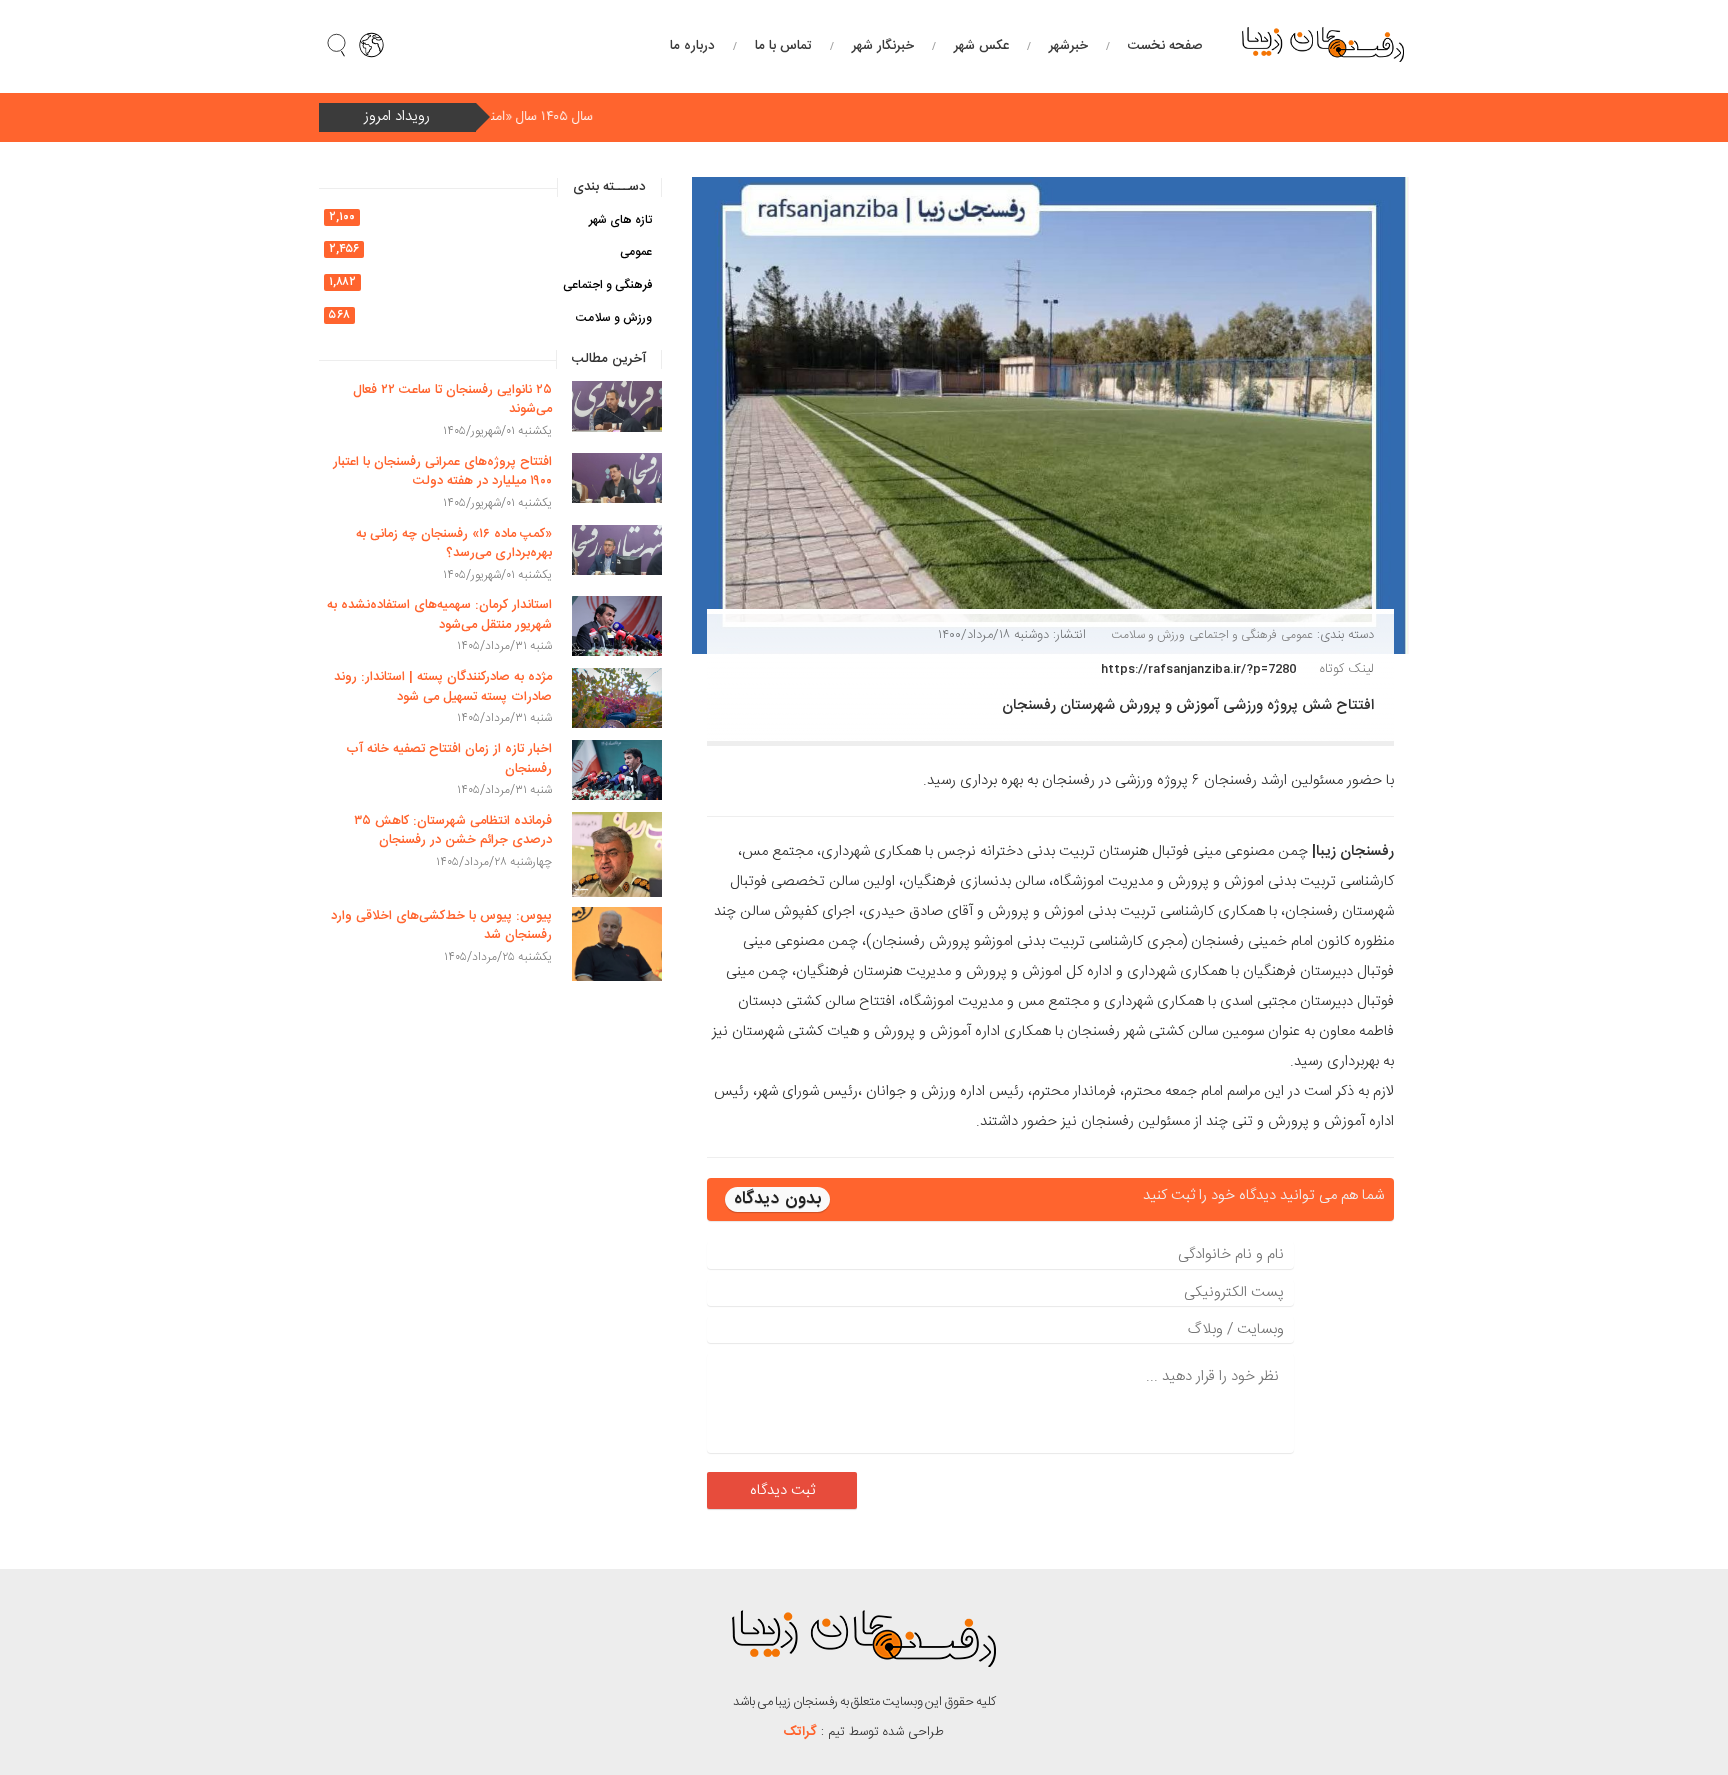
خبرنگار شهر (883, 46)
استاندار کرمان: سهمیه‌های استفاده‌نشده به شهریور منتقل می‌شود (439, 615)
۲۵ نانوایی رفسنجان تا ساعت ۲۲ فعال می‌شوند (452, 400)
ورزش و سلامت (1148, 635)
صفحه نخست (1165, 46)
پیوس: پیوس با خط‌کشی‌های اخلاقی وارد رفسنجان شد (441, 926)
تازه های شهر (620, 220)
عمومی (1297, 635)
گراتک (800, 1732)
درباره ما (692, 46)
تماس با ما (783, 46)
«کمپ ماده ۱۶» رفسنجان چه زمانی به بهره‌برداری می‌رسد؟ (454, 544)
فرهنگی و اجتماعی (1233, 635)
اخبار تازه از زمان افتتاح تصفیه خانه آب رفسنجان (449, 759)
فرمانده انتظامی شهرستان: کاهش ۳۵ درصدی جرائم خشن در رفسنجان (453, 831)
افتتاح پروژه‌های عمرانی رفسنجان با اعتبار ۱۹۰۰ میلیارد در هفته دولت (442, 472)
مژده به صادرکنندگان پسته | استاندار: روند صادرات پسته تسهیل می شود (443, 687)
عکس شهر (981, 46)
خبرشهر (1068, 46)
